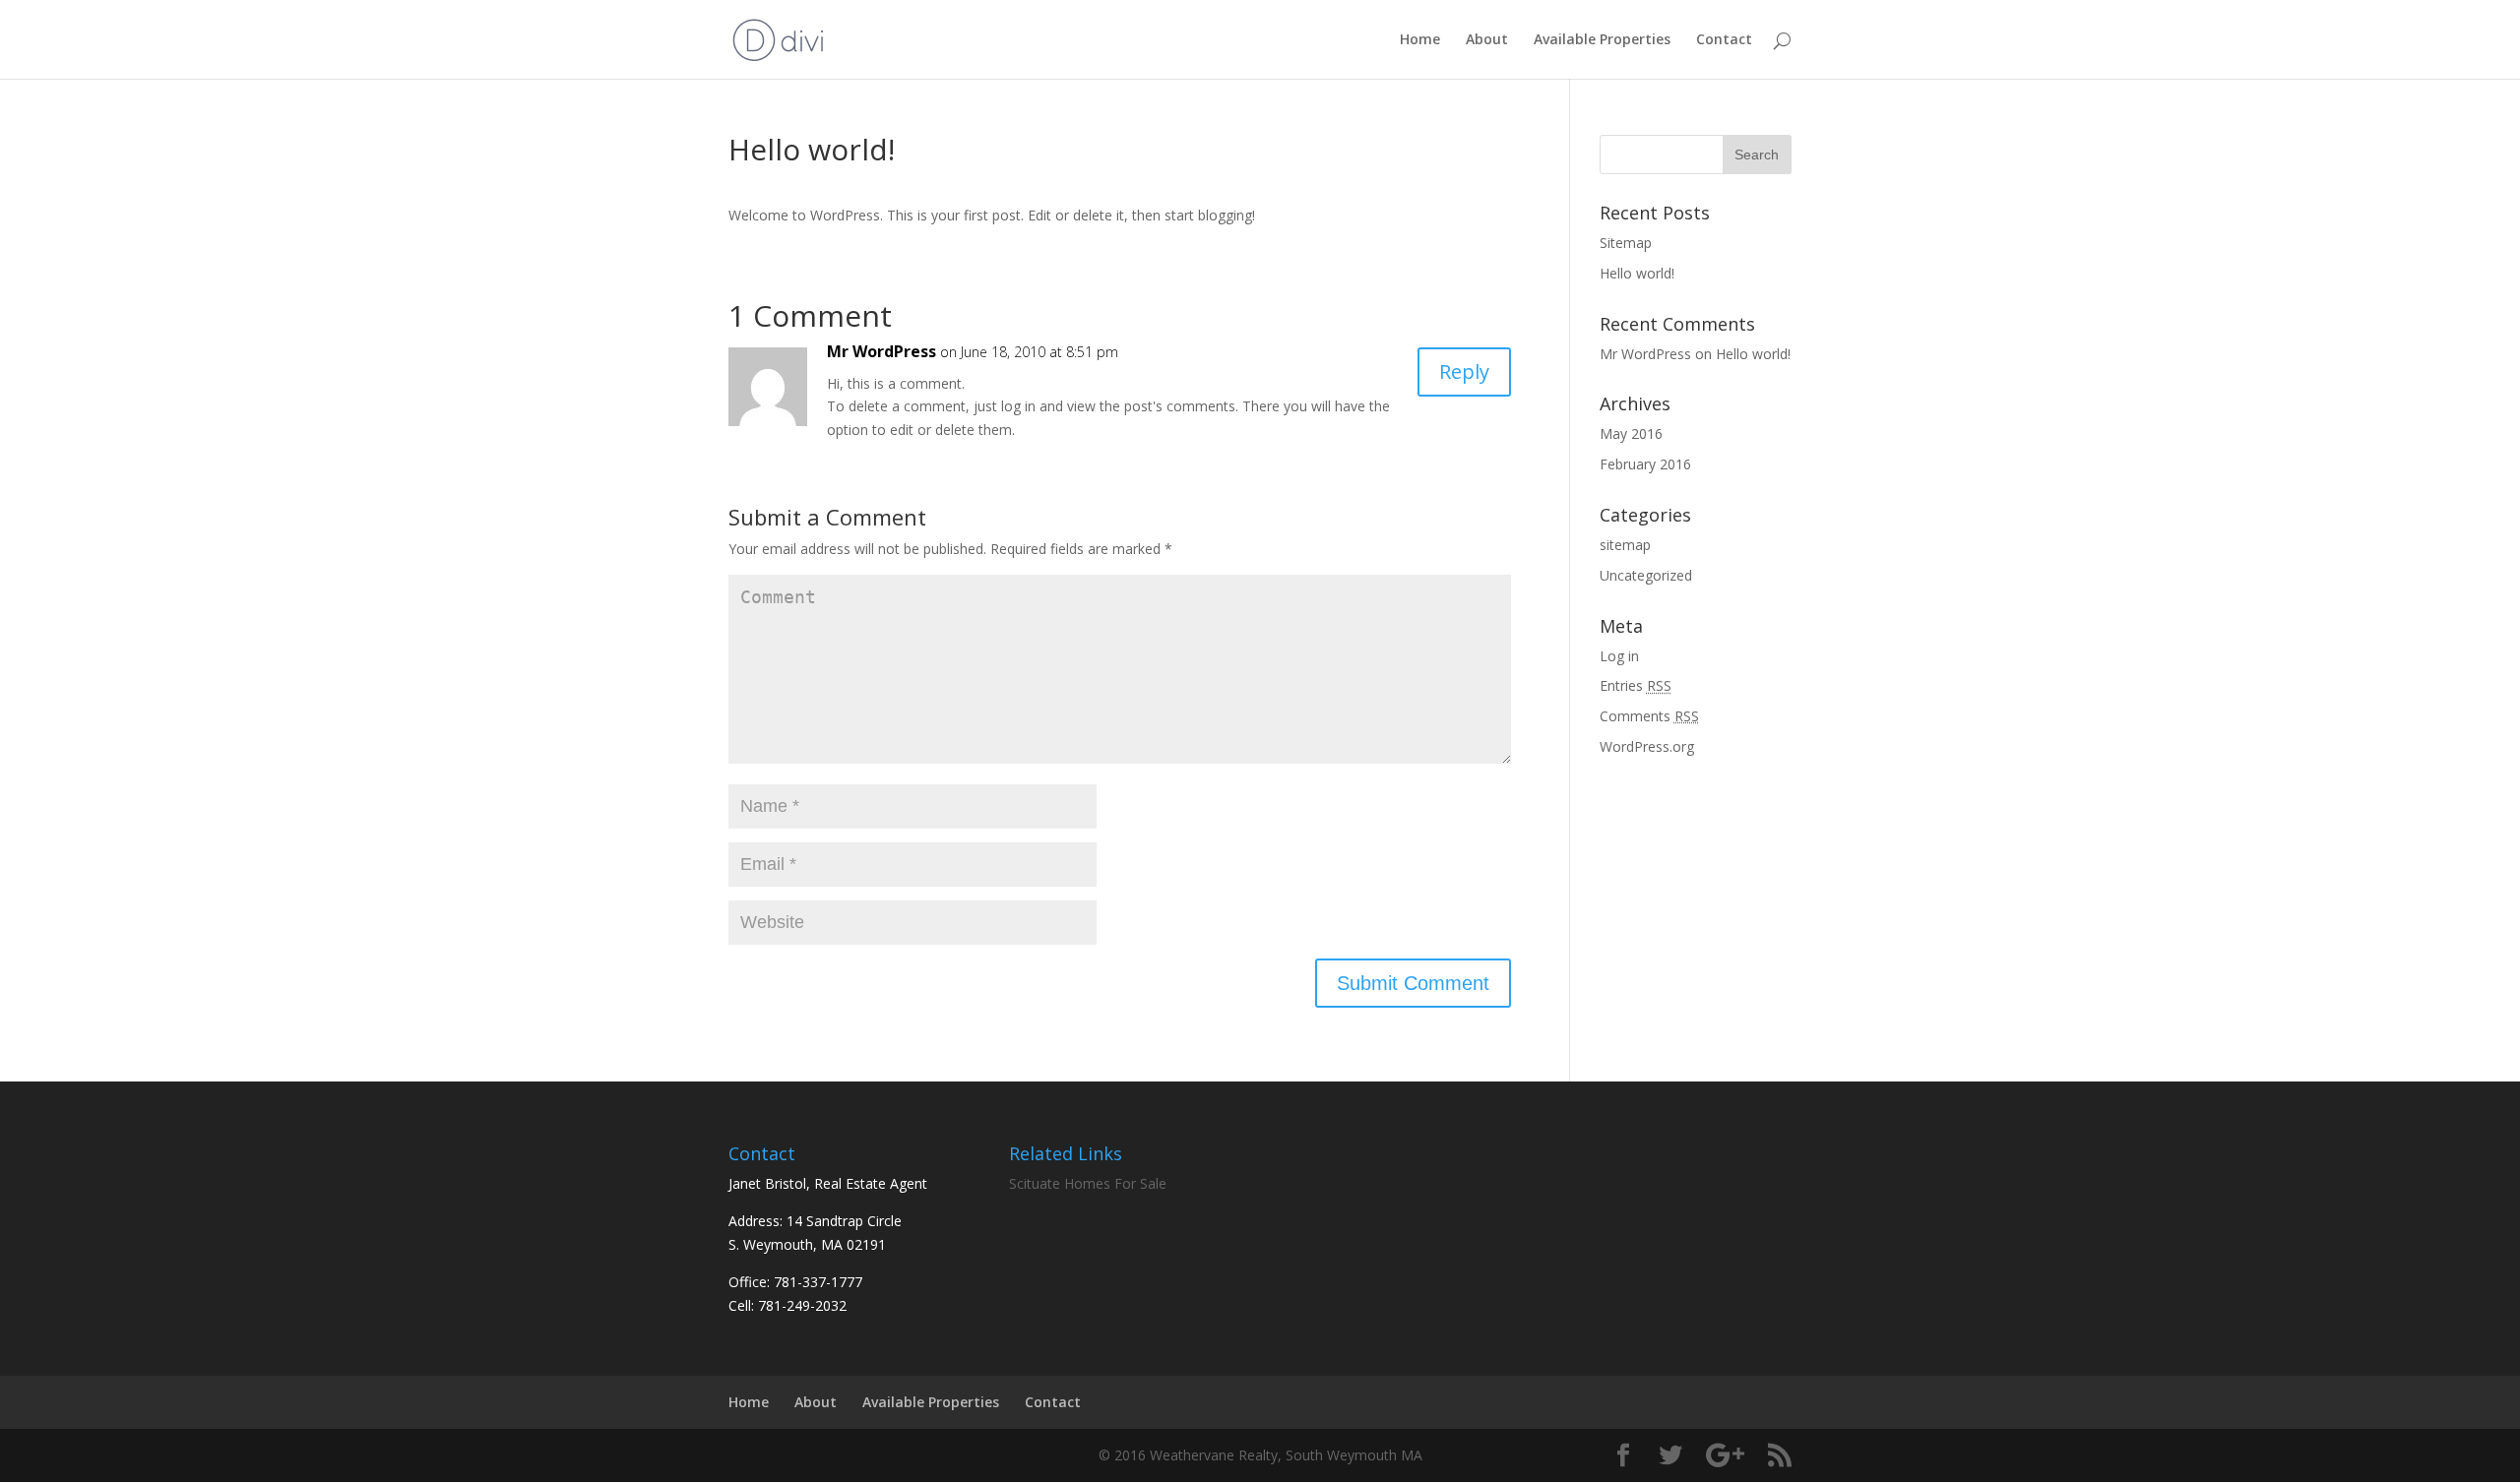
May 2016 (1631, 433)
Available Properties (1602, 40)
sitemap (1625, 545)
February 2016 (1645, 464)
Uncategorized (1646, 575)
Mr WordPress (882, 351)
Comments (1649, 716)
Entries (1636, 685)
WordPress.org (1647, 746)
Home (1420, 40)
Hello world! (1637, 273)
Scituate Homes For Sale (1088, 1183)
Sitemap (1626, 243)
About (1487, 40)
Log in (1619, 656)
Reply (1464, 371)
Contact (1724, 40)
